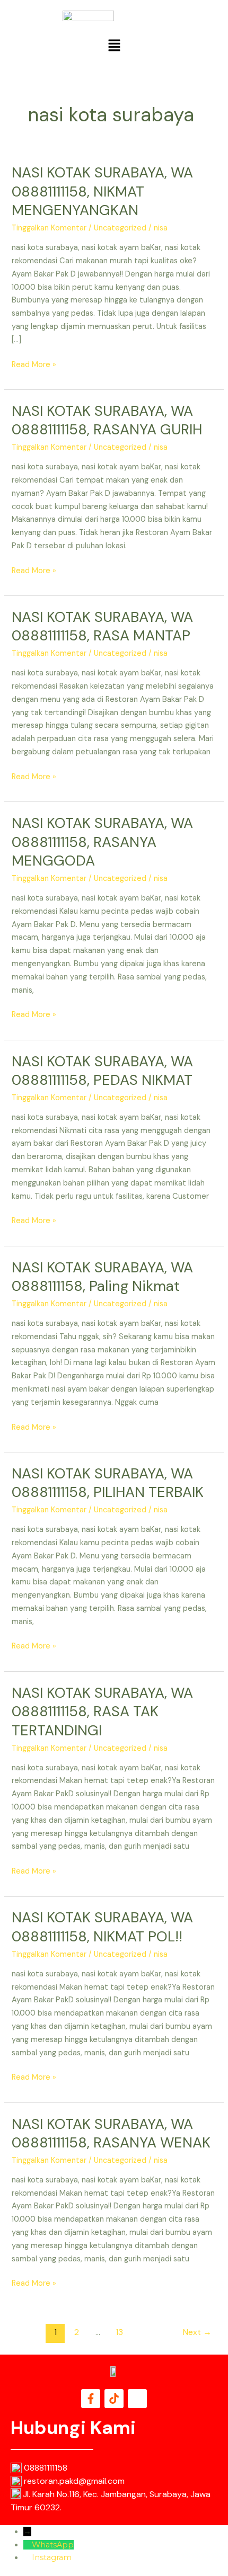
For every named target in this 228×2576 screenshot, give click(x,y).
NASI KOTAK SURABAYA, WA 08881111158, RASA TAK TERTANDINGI (102, 1712)
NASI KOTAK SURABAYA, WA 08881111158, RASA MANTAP (102, 626)
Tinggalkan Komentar (49, 228)
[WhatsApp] (28, 2545)
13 (119, 2332)
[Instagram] (28, 2557)
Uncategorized (120, 228)
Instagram (52, 2557)
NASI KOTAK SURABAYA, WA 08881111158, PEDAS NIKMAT (102, 1071)
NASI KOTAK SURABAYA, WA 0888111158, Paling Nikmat (102, 1277)
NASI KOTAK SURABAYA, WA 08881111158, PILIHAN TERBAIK (108, 1483)
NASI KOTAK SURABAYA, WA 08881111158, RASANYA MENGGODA (102, 842)
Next (197, 2332)
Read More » (34, 364)
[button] (114, 46)
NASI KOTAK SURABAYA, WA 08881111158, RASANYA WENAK (111, 2133)
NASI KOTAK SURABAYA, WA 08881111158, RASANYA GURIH (107, 420)
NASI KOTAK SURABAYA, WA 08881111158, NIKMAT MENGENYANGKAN (102, 191)
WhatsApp (53, 2545)
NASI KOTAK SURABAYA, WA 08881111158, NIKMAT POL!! (102, 1927)
